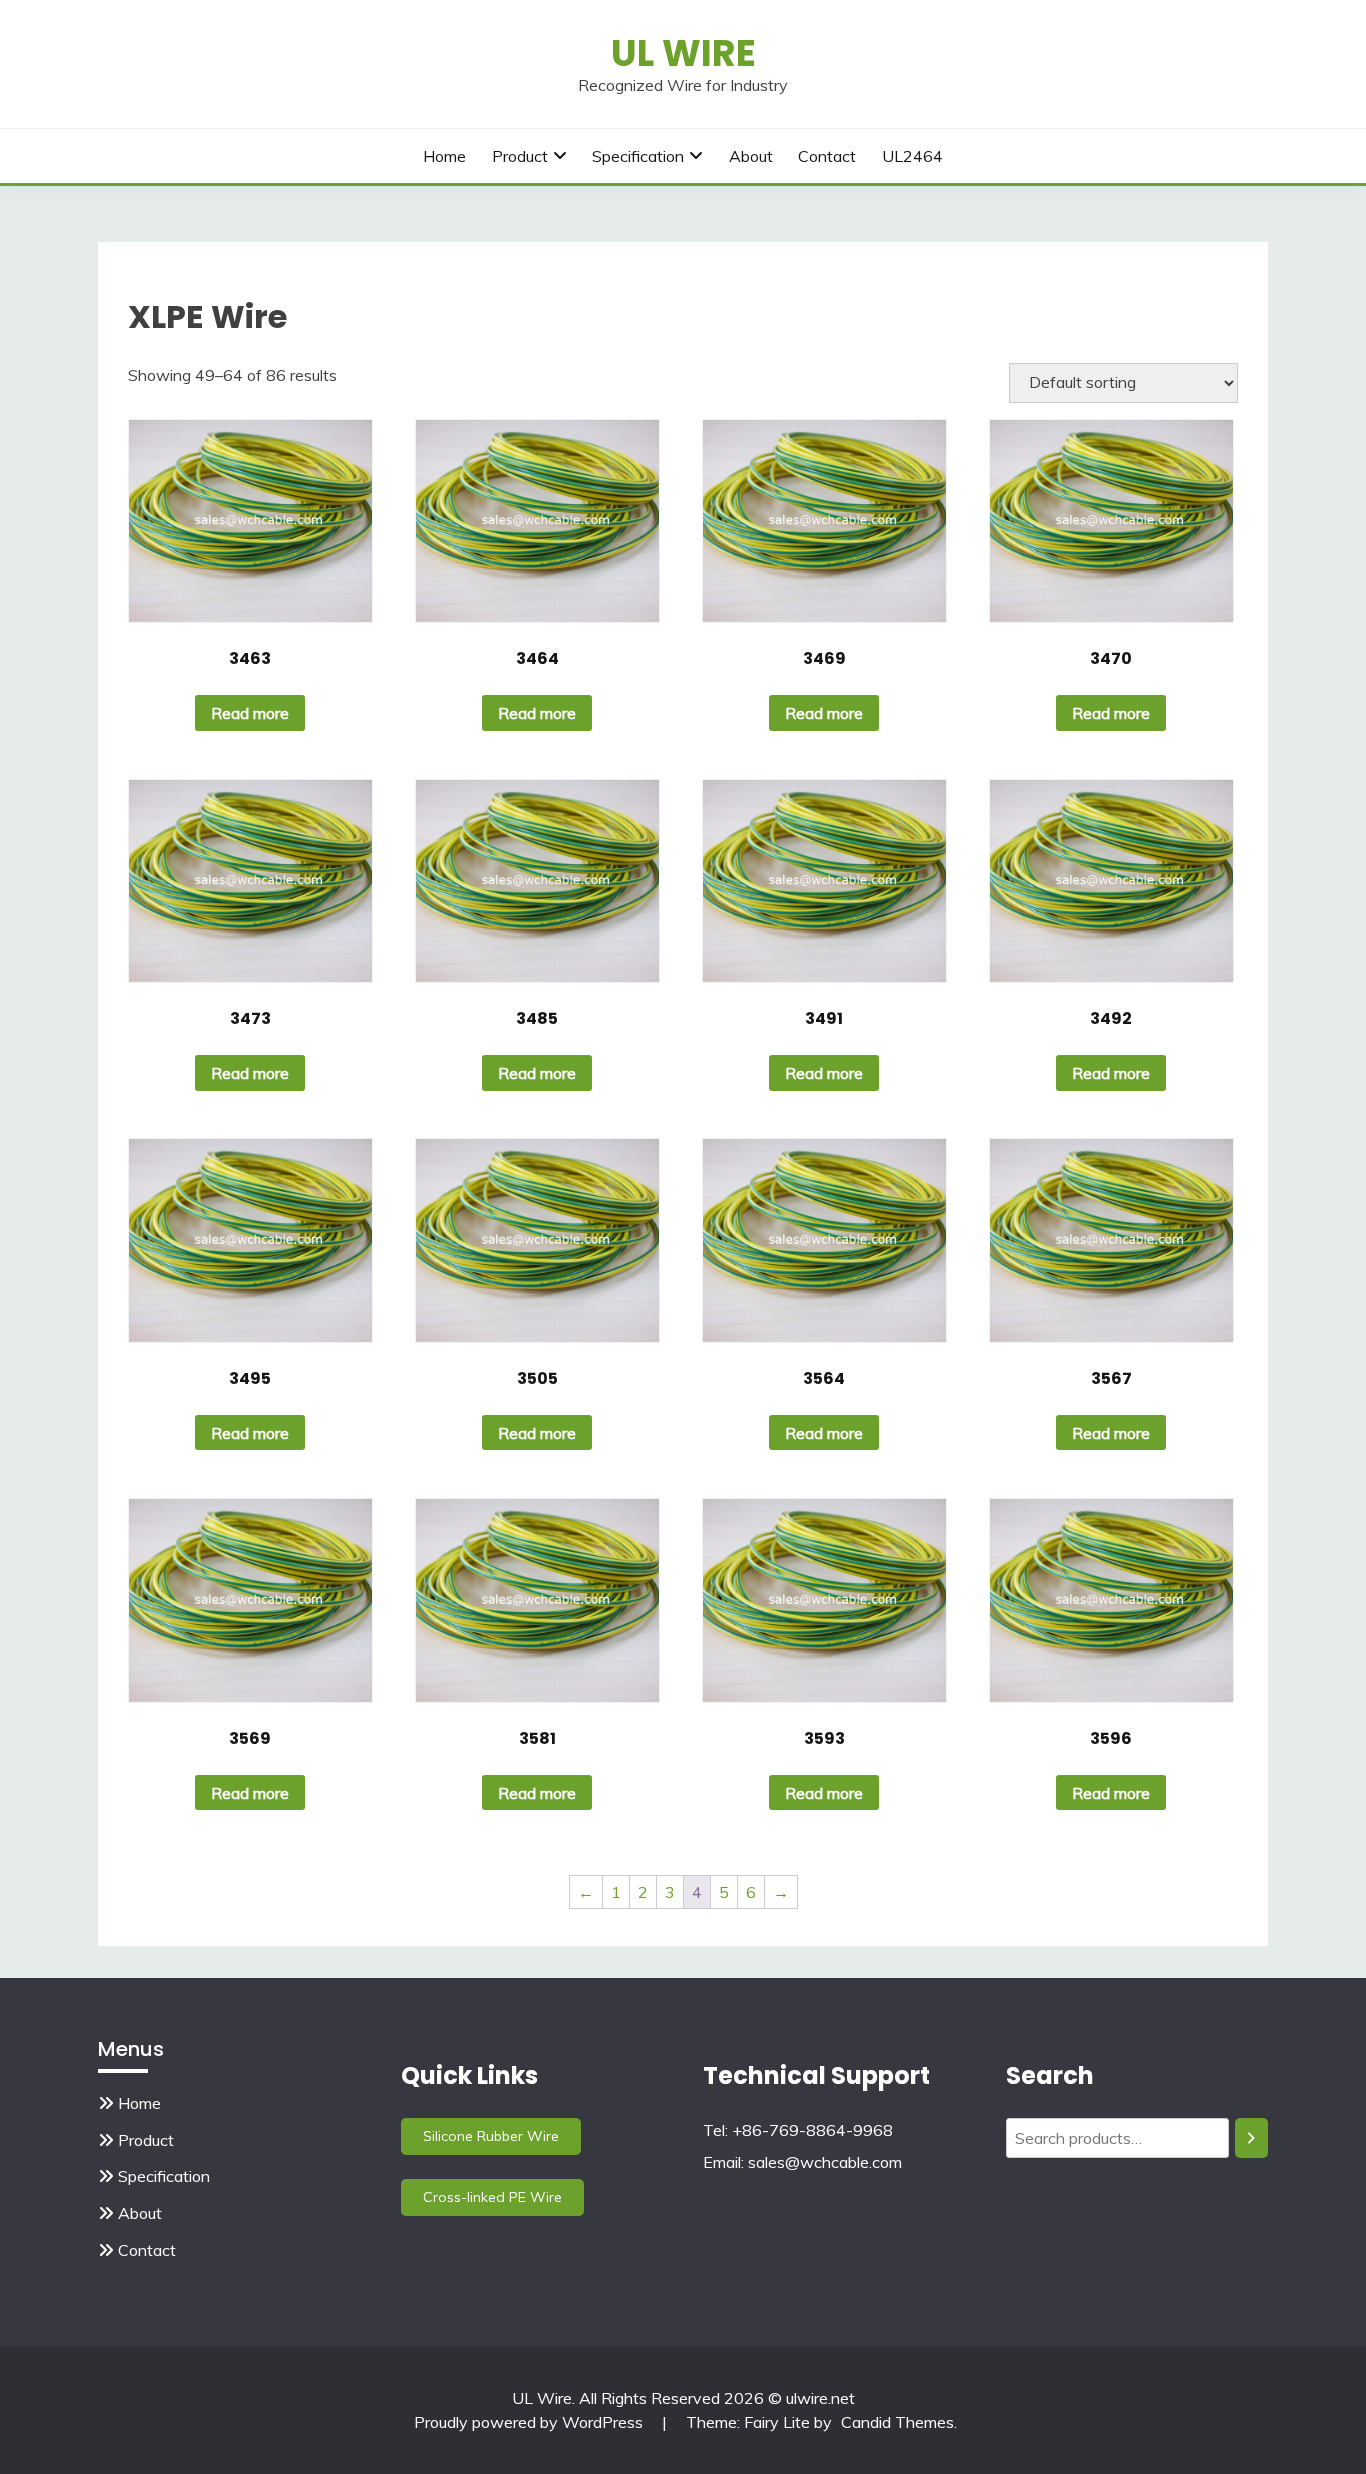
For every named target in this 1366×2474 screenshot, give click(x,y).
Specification (638, 156)
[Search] (1251, 2138)
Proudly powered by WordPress (530, 2422)
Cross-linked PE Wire (492, 2197)
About (751, 156)
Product (520, 156)
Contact (827, 156)
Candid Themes (897, 2422)
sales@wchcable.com (825, 2162)
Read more (250, 713)
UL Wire (683, 53)
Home (444, 156)
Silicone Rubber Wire (491, 2136)
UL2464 (912, 156)
